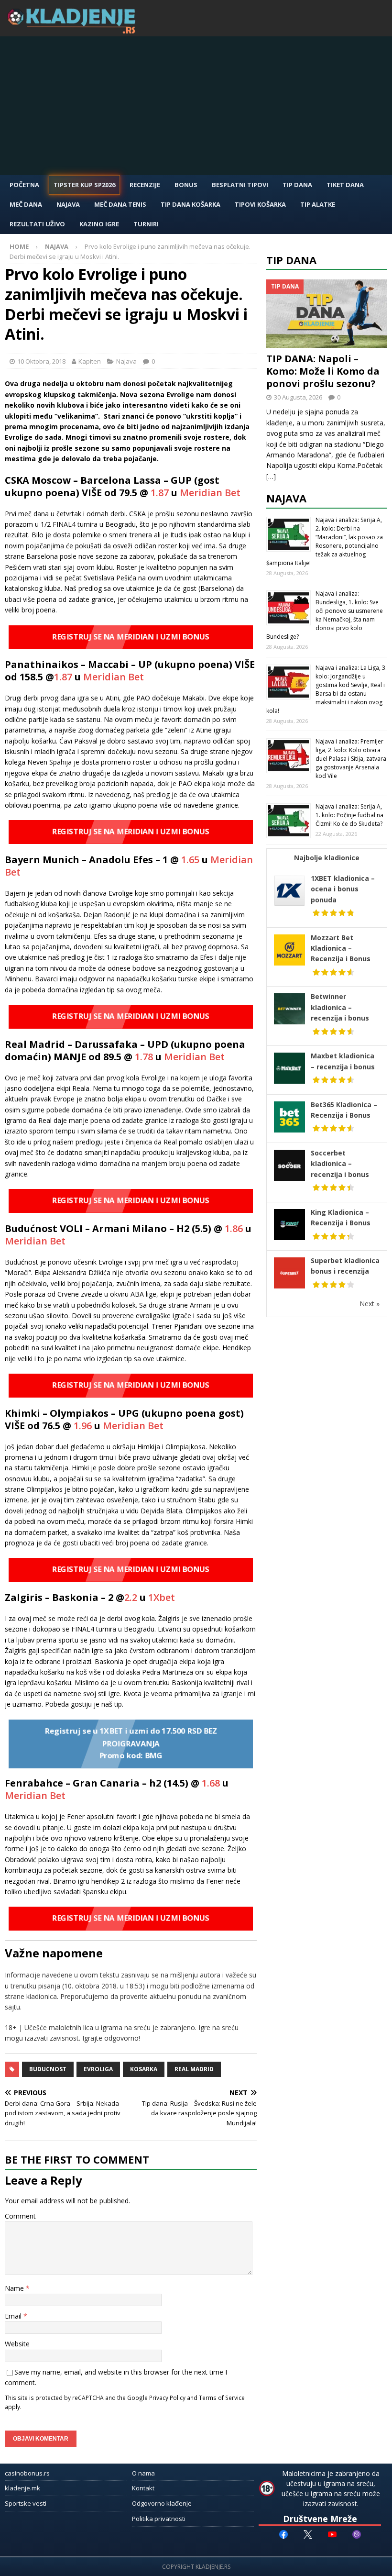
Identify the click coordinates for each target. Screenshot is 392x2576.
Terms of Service (222, 2398)
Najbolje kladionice (327, 858)
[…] (271, 476)
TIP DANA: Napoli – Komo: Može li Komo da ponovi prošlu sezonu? (323, 371)
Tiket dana (345, 185)
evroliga (98, 2069)
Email (14, 2316)
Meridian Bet (210, 493)
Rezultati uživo (37, 224)
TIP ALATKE (318, 204)
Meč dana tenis (120, 204)
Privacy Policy (167, 2398)
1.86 (234, 1228)
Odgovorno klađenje (162, 2503)
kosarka (144, 2069)
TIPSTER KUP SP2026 (84, 185)
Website (17, 2344)
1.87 (160, 493)
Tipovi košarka (260, 204)
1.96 (83, 1426)
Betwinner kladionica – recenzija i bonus (340, 1007)
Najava (68, 204)
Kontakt (143, 2488)
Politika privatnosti (159, 2519)
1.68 (211, 1783)
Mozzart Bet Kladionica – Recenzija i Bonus (341, 948)
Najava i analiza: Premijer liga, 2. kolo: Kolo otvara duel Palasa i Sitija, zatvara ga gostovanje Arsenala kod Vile (351, 759)
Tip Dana (297, 185)
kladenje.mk (22, 2488)
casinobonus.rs (27, 2473)
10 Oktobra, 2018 (41, 361)
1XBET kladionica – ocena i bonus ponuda (343, 889)
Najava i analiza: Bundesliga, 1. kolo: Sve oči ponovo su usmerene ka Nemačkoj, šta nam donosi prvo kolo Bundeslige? (325, 615)
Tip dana (291, 260)
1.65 (190, 860)
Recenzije (145, 185)
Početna (24, 185)
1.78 (143, 1057)
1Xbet (162, 1597)
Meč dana (26, 204)
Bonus (186, 185)
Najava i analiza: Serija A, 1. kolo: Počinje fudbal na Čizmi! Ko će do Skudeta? (349, 815)
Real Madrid (194, 2069)
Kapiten (90, 361)
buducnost (48, 2069)
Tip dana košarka (191, 204)
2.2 (131, 1597)
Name (15, 2288)
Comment (20, 2216)
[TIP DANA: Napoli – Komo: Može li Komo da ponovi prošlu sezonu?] (327, 313)
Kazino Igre (99, 224)
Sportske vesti (26, 2503)
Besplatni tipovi (240, 185)
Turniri (146, 224)
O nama (143, 2473)
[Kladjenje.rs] (74, 31)
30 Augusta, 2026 (298, 397)
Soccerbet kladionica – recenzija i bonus (340, 1164)
